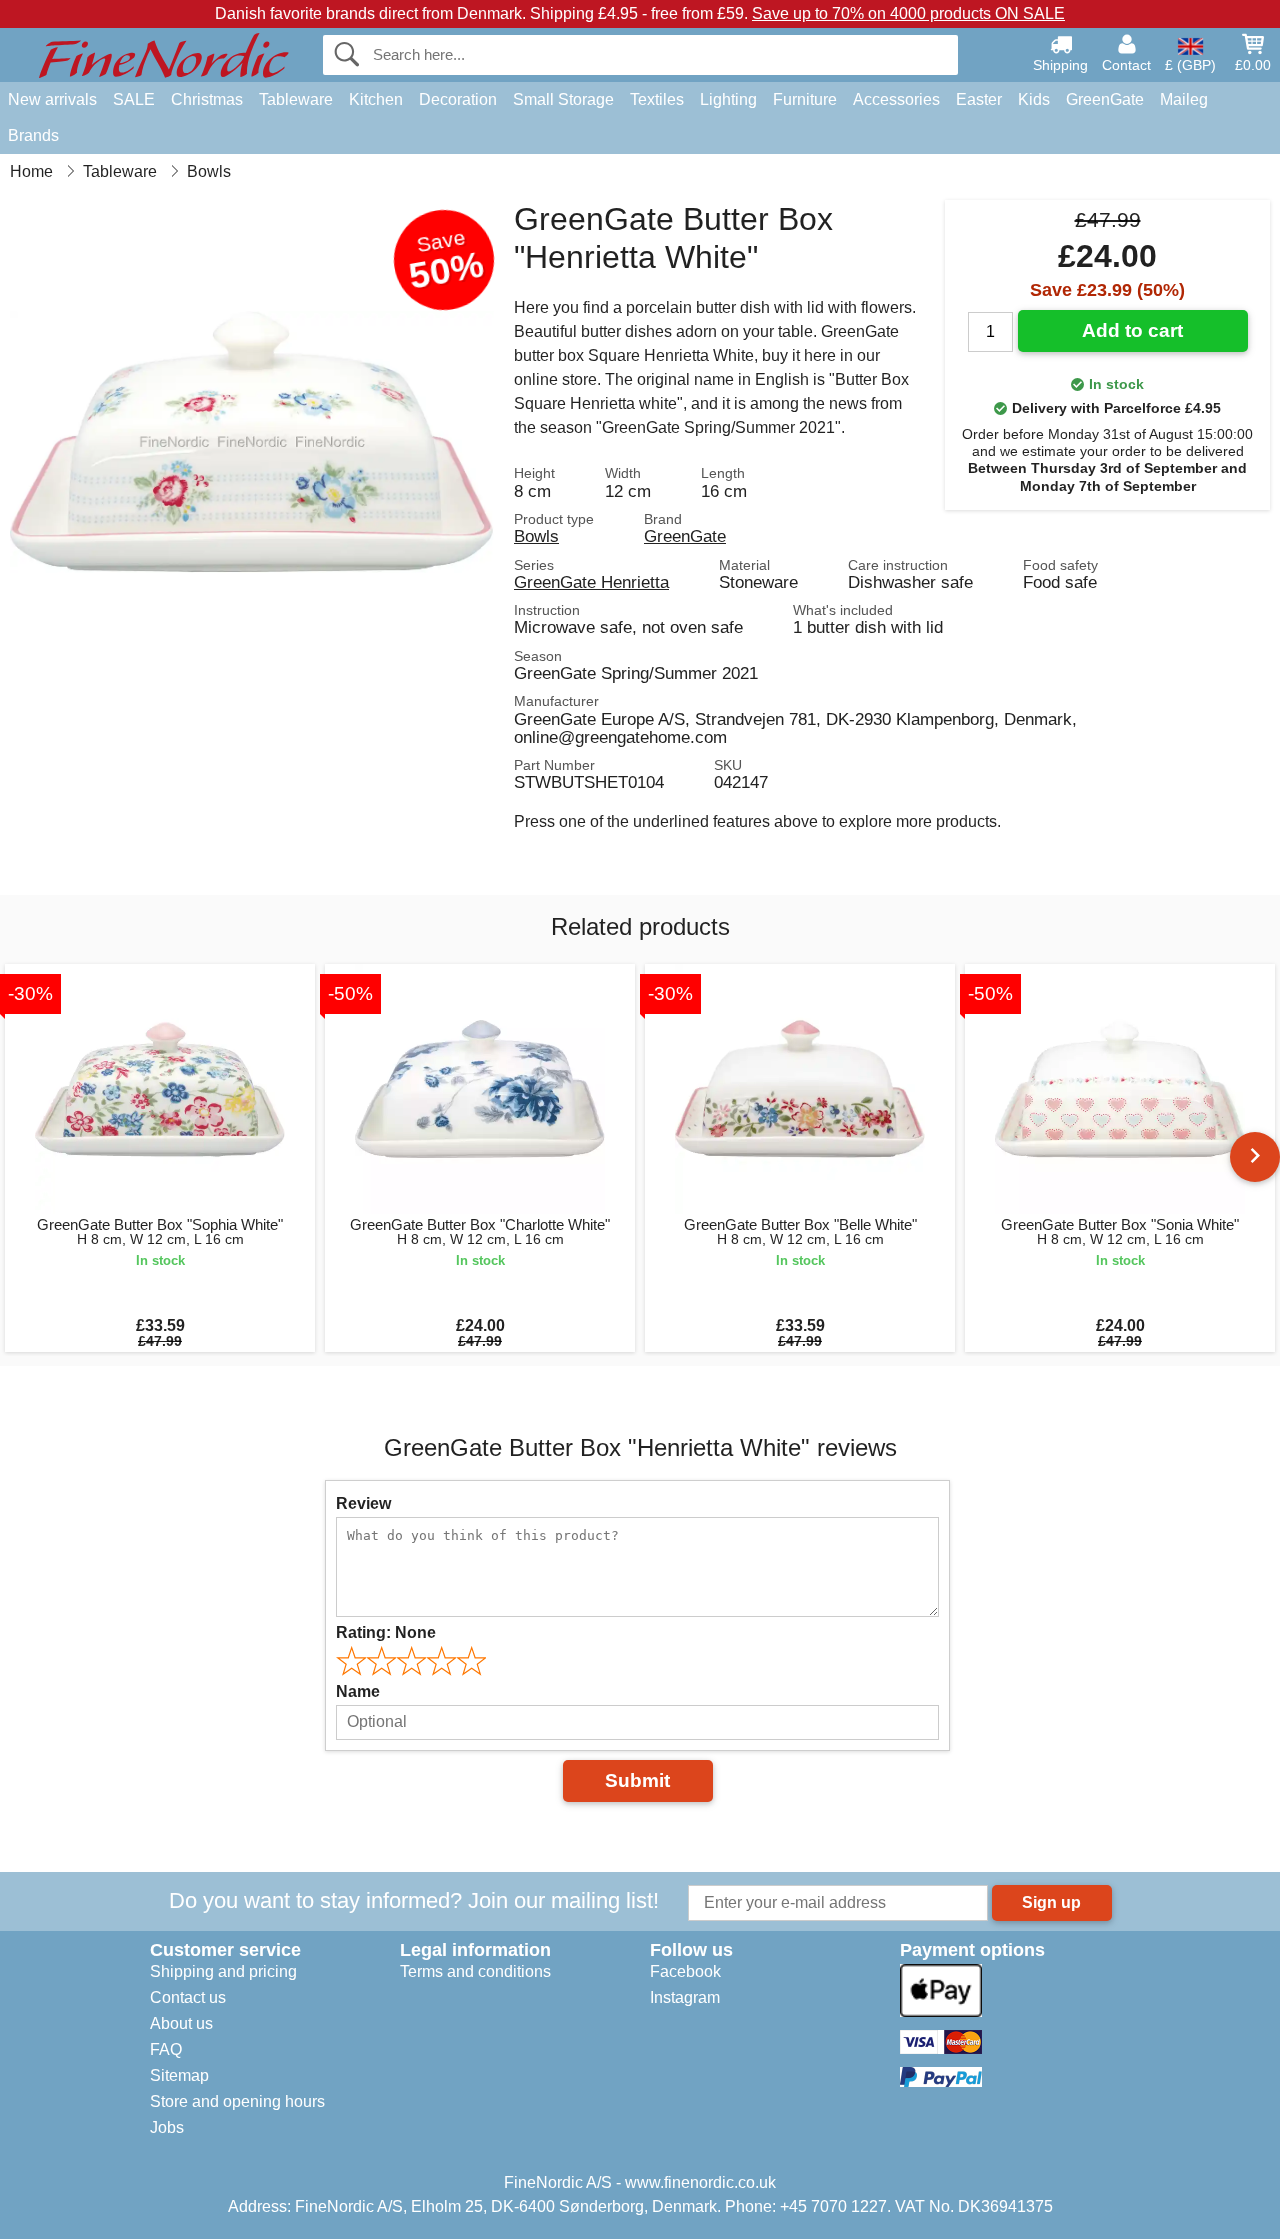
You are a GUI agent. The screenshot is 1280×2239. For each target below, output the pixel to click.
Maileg (1184, 99)
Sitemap (179, 2075)
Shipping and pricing (223, 1971)
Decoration (458, 99)
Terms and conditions (475, 1971)
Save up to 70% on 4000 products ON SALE (908, 13)
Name (358, 1691)
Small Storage (563, 99)
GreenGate (1105, 99)
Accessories (896, 99)
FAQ (166, 2049)
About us (181, 2023)
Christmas (207, 99)
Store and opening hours (237, 2101)
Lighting (728, 99)
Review (363, 1503)
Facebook (685, 1971)
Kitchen (376, 99)
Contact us (188, 1997)
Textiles (657, 99)
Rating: (386, 1632)
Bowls (536, 536)
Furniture (805, 99)
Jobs (167, 2127)
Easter (979, 99)
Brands (33, 135)
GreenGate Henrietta (591, 582)
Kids (1034, 99)
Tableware (296, 99)
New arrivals (52, 99)
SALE (134, 99)
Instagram (685, 1997)
